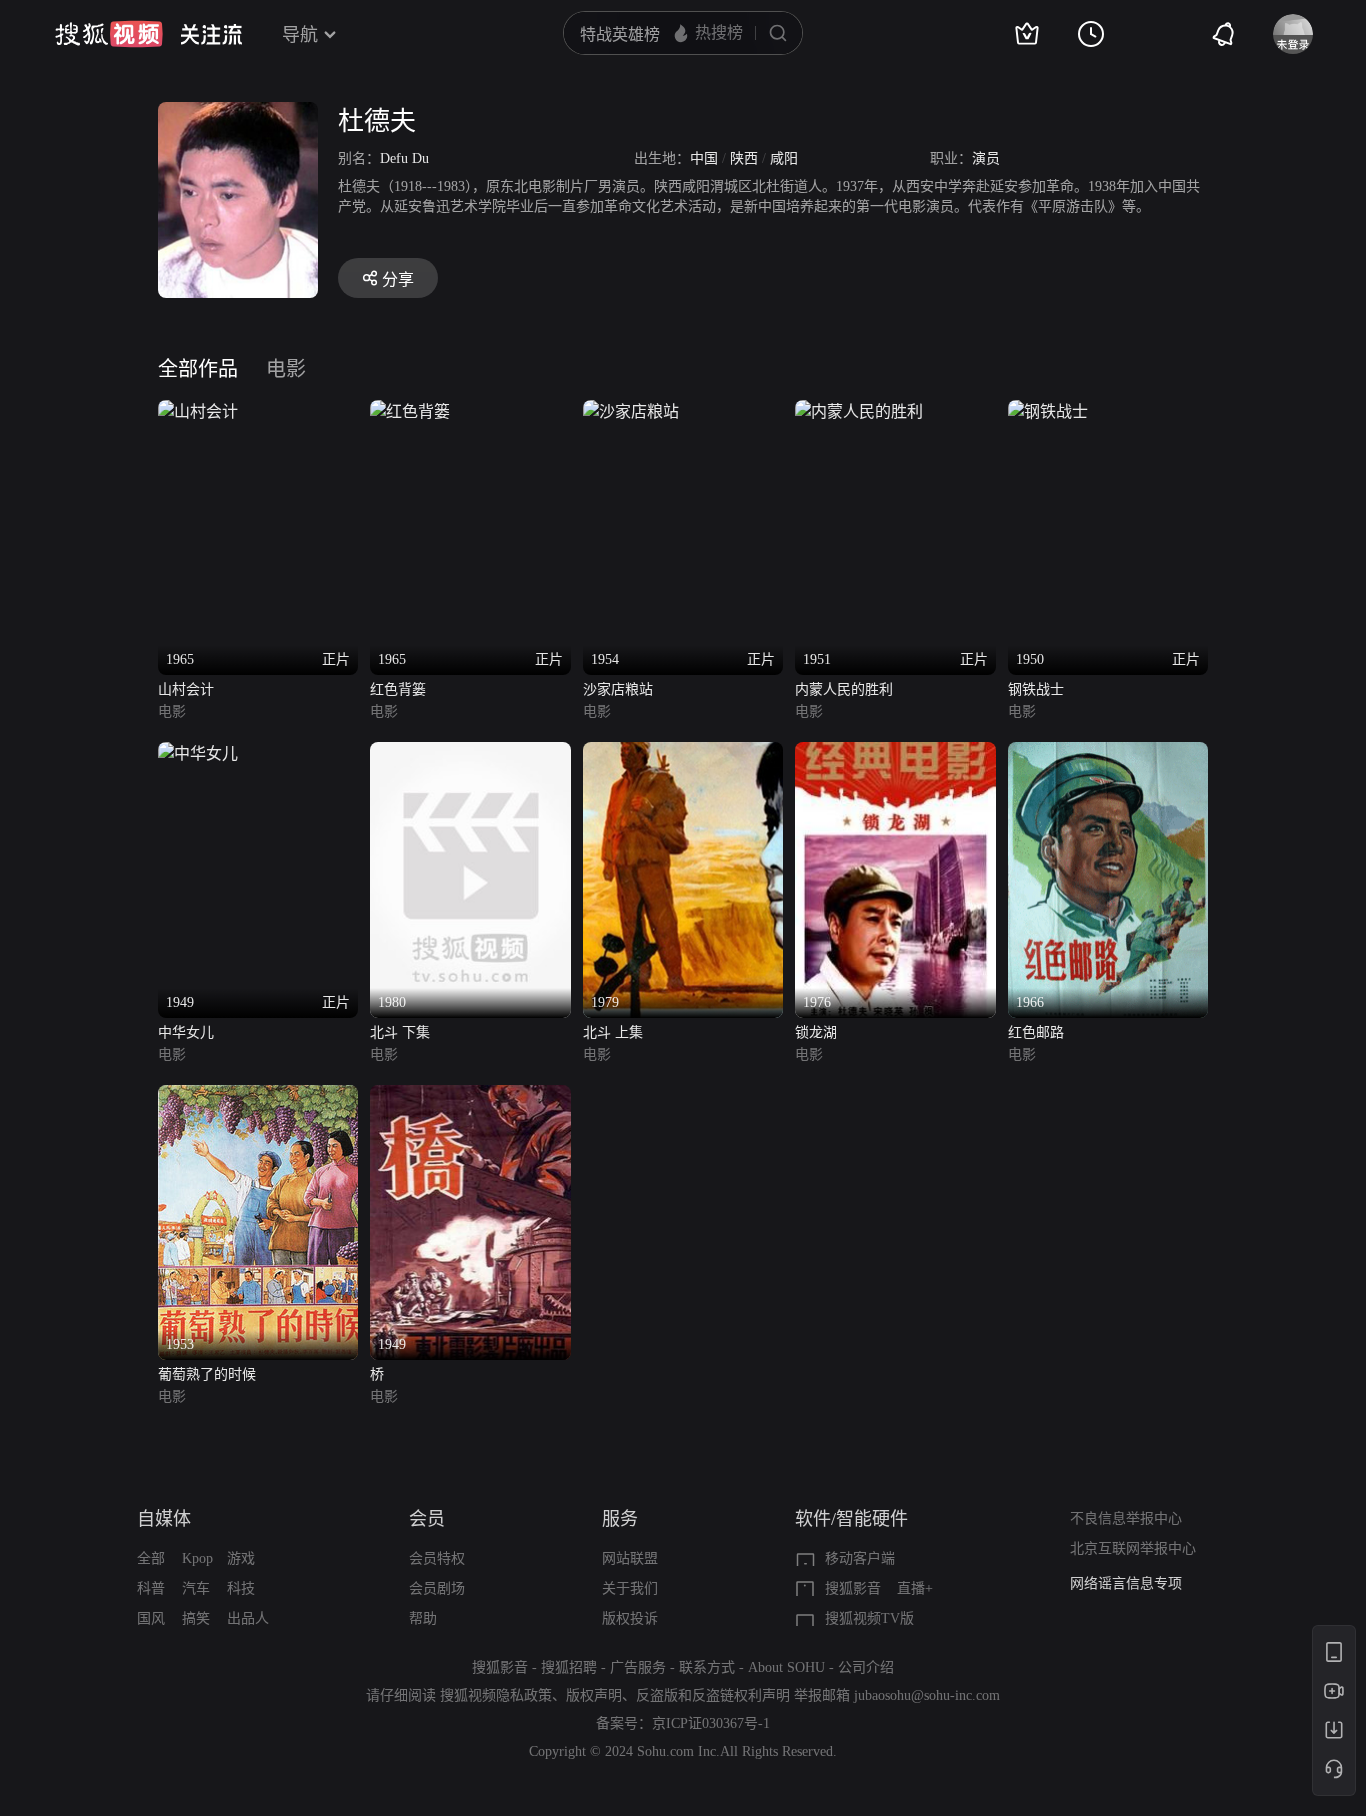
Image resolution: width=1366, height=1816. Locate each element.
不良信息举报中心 (1126, 1518)
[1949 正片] (198, 753)
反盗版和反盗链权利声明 (713, 1695)
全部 (151, 1558)
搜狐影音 (853, 1588)
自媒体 (164, 1519)
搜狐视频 (109, 34)
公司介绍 (866, 1667)
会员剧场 (437, 1588)
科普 (151, 1588)
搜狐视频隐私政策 (496, 1695)
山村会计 (186, 689)
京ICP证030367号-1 (711, 1723)
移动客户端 (860, 1558)
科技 (241, 1588)
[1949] (470, 1096)
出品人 (248, 1618)
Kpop (197, 1558)
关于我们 (630, 1588)
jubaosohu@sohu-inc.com (927, 1695)
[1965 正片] (198, 411)
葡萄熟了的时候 (207, 1374)
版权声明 (594, 1695)
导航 (300, 35)
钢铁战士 (1036, 689)
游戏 (241, 1558)
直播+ (915, 1588)
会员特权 (437, 1558)
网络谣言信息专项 (1126, 1583)
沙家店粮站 (618, 689)
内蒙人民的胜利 (844, 689)
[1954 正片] (631, 411)
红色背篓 (398, 689)
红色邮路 (1036, 1032)
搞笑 (196, 1618)
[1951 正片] (859, 411)
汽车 (196, 1588)
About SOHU (786, 1667)
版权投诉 (630, 1618)
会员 (427, 1519)
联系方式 (707, 1667)
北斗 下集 (400, 1032)
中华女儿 (186, 1032)
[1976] (895, 753)
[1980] (470, 753)
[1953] (258, 1096)
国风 (151, 1618)
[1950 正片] (1048, 411)
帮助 (423, 1618)
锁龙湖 (816, 1032)
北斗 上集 (613, 1032)
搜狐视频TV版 (869, 1618)
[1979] (683, 753)
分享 (398, 279)
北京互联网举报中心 (1133, 1548)
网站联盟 (630, 1558)
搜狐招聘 (569, 1667)
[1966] (1108, 753)
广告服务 (638, 1667)
